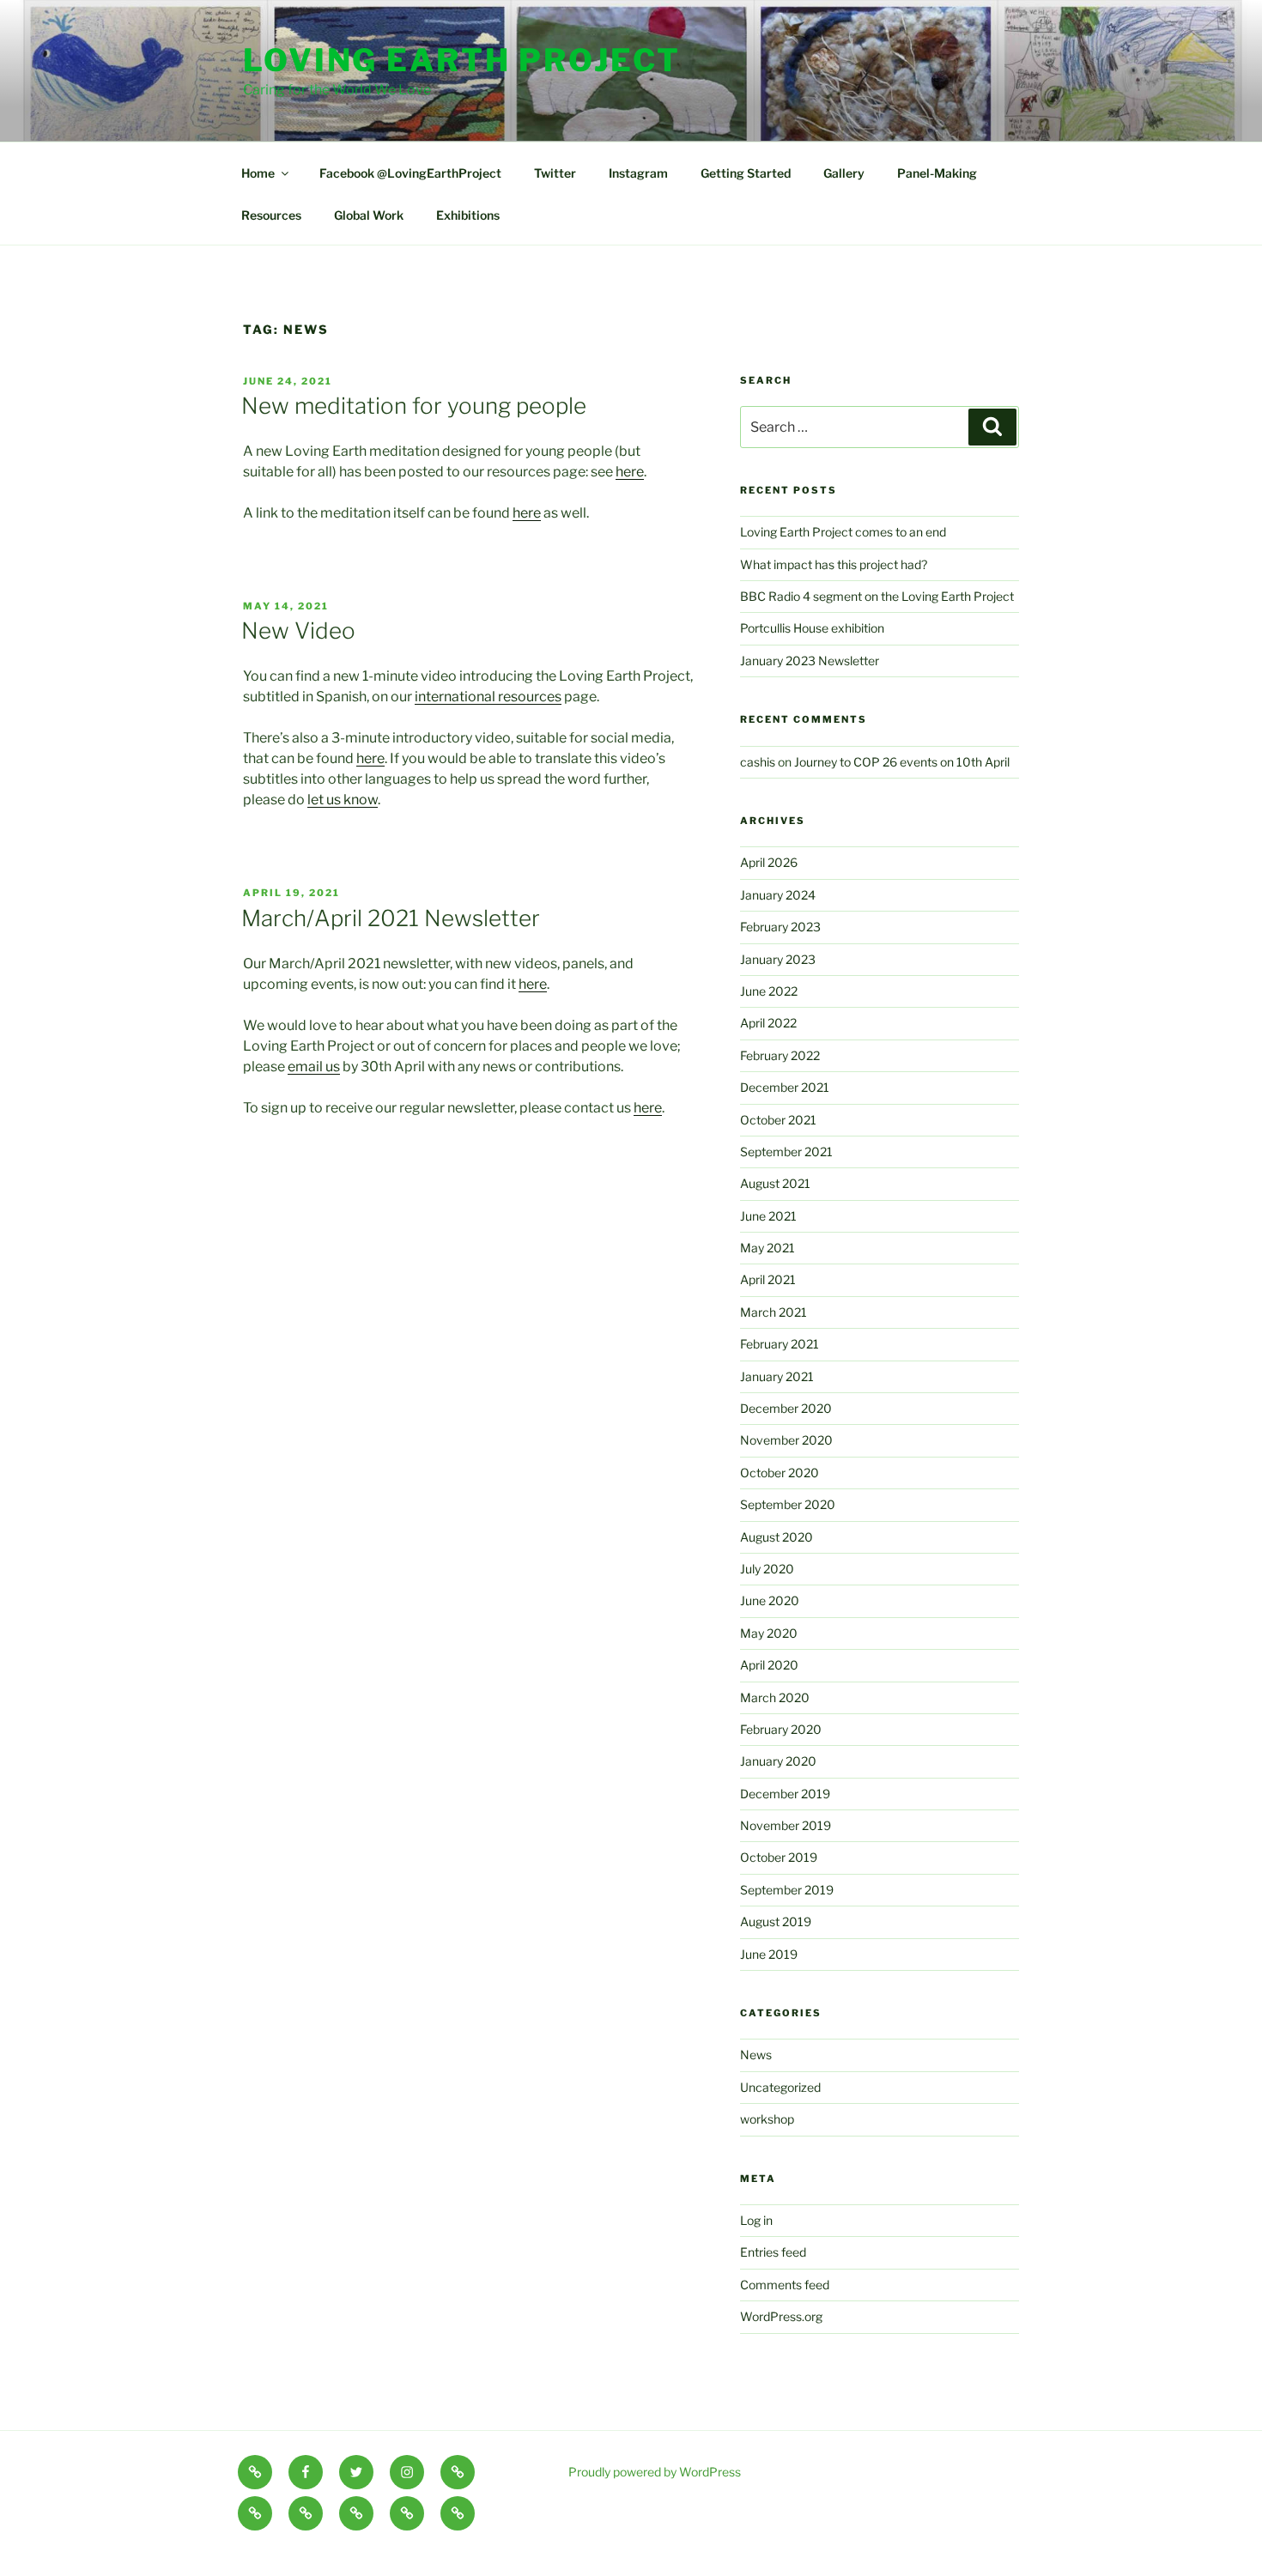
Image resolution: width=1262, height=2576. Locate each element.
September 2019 (787, 1890)
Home (258, 173)
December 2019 (785, 1794)
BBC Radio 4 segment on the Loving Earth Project (877, 596)
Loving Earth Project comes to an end (843, 532)
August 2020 (777, 1537)
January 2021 (777, 1376)
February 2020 (781, 1729)
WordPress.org (781, 2316)
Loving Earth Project (462, 60)
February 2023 (780, 927)
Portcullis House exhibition (812, 628)
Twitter (555, 173)
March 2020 (775, 1697)
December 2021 (785, 1087)
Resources (271, 215)
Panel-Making (937, 173)
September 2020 (788, 1504)
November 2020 (786, 1440)
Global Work (369, 215)
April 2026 (769, 862)
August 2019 (776, 1921)
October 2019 (779, 1857)
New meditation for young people (414, 406)
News (756, 2055)
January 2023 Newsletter (810, 661)
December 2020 (786, 1408)
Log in (756, 2220)
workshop (767, 2119)
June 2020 (770, 1600)
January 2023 (778, 959)
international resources (488, 697)
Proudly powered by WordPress (655, 2472)
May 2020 (769, 1633)
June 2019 (769, 1954)
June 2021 (768, 1216)
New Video (298, 630)
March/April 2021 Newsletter (391, 918)
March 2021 (774, 1312)
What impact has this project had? (834, 564)
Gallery (844, 173)
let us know (343, 800)
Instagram (638, 173)
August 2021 (775, 1183)
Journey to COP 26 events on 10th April (902, 762)
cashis (758, 762)
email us (314, 1067)
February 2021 (780, 1344)
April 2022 (768, 1023)
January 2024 (778, 895)
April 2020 (769, 1665)
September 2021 (786, 1152)
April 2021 (768, 1279)
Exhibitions (468, 215)
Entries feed (773, 2252)
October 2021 (778, 1120)
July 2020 (767, 1569)
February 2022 (780, 1055)
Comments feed (785, 2285)
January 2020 (778, 1761)
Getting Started (746, 173)
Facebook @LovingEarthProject (410, 173)
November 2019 (786, 1825)
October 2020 (780, 1473)
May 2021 (768, 1248)
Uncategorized (780, 2087)
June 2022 (769, 991)
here (630, 472)
